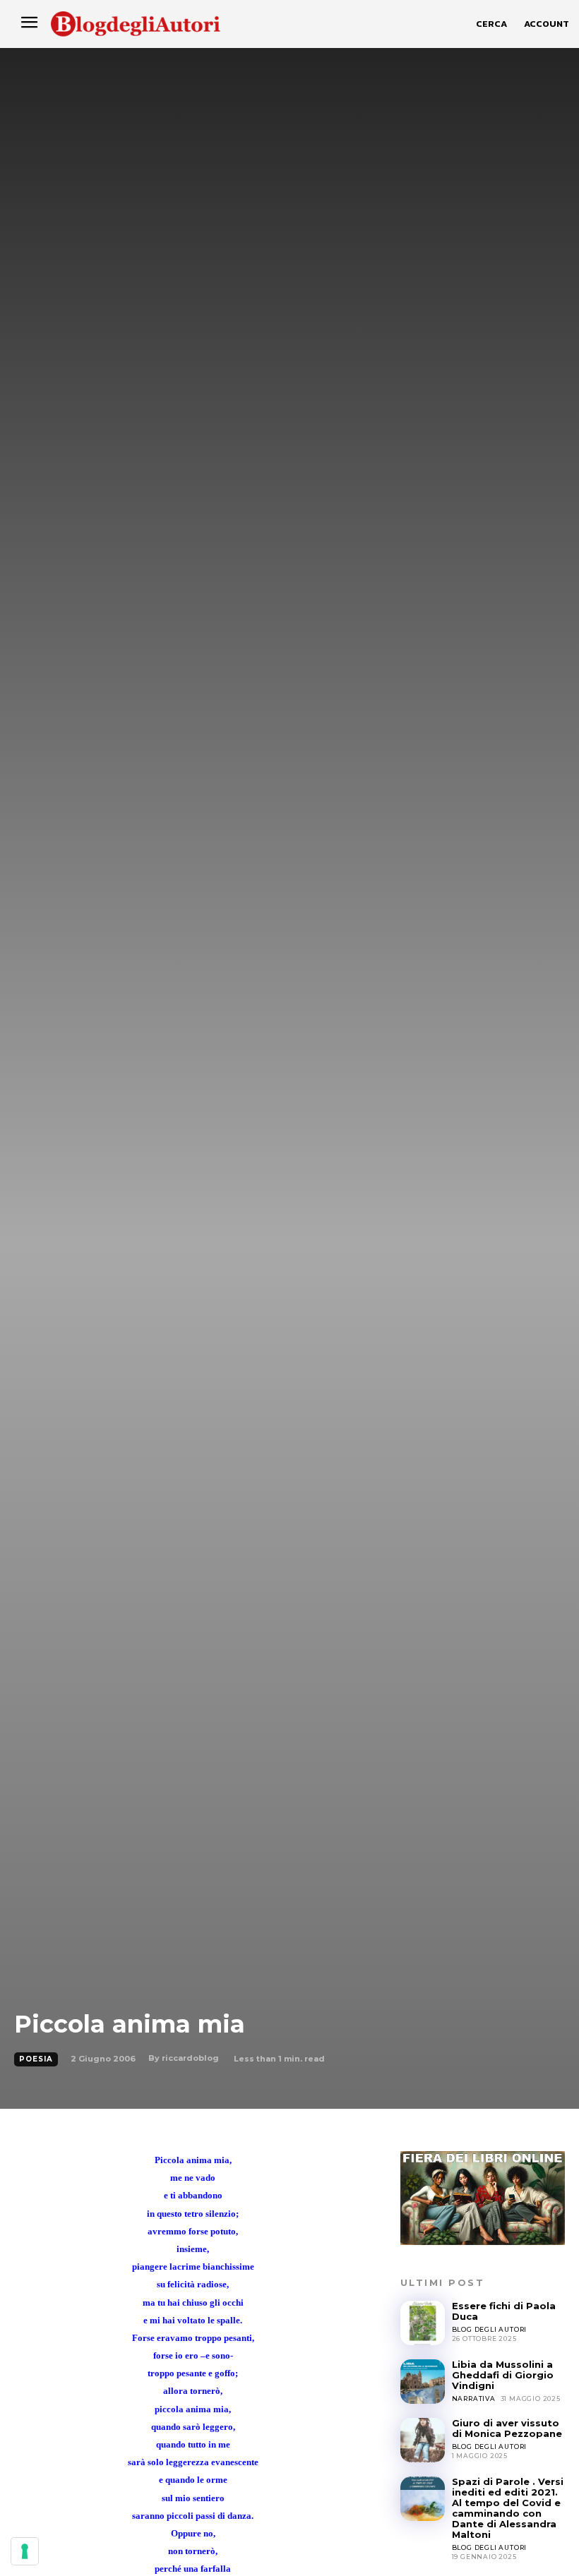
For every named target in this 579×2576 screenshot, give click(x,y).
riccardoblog (190, 2058)
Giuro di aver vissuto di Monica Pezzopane (507, 2428)
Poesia (36, 2059)
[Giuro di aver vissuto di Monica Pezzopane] (423, 2440)
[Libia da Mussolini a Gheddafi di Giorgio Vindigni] (423, 2382)
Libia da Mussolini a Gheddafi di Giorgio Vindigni (503, 2375)
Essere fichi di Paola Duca (504, 2311)
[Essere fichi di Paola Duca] (423, 2323)
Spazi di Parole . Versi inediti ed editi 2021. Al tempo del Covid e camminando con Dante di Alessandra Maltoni (508, 2508)
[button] (491, 24)
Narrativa (474, 2399)
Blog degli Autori (490, 2329)
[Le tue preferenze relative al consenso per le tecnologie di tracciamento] (25, 2551)
